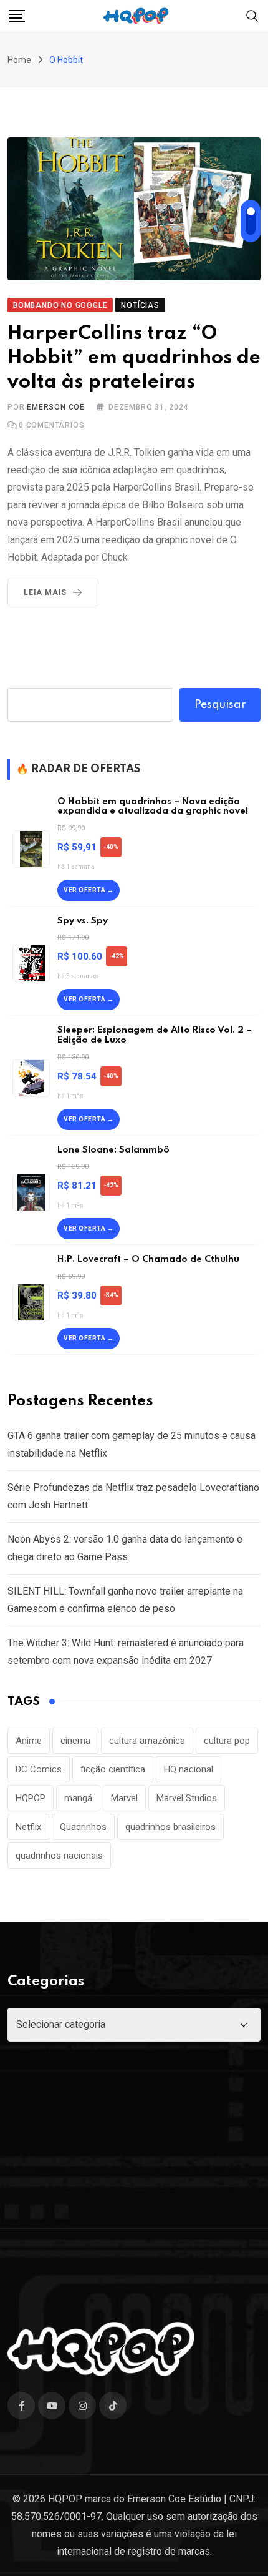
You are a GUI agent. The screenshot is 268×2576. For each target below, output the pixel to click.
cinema (75, 1741)
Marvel (124, 1798)
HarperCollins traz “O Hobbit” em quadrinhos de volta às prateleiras (134, 358)
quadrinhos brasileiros (170, 1827)
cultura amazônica (147, 1741)
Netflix (28, 1827)
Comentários (51, 425)
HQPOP (31, 1798)
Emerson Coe (56, 407)
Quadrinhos (83, 1827)
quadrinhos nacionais (59, 1856)
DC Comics (39, 1769)
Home (19, 60)
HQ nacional (189, 1769)
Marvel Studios (187, 1798)
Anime (29, 1741)
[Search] (252, 15)
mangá (78, 1798)
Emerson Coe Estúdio (174, 2499)
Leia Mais (45, 592)
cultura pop (227, 1741)
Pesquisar (220, 705)
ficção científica (113, 1769)
